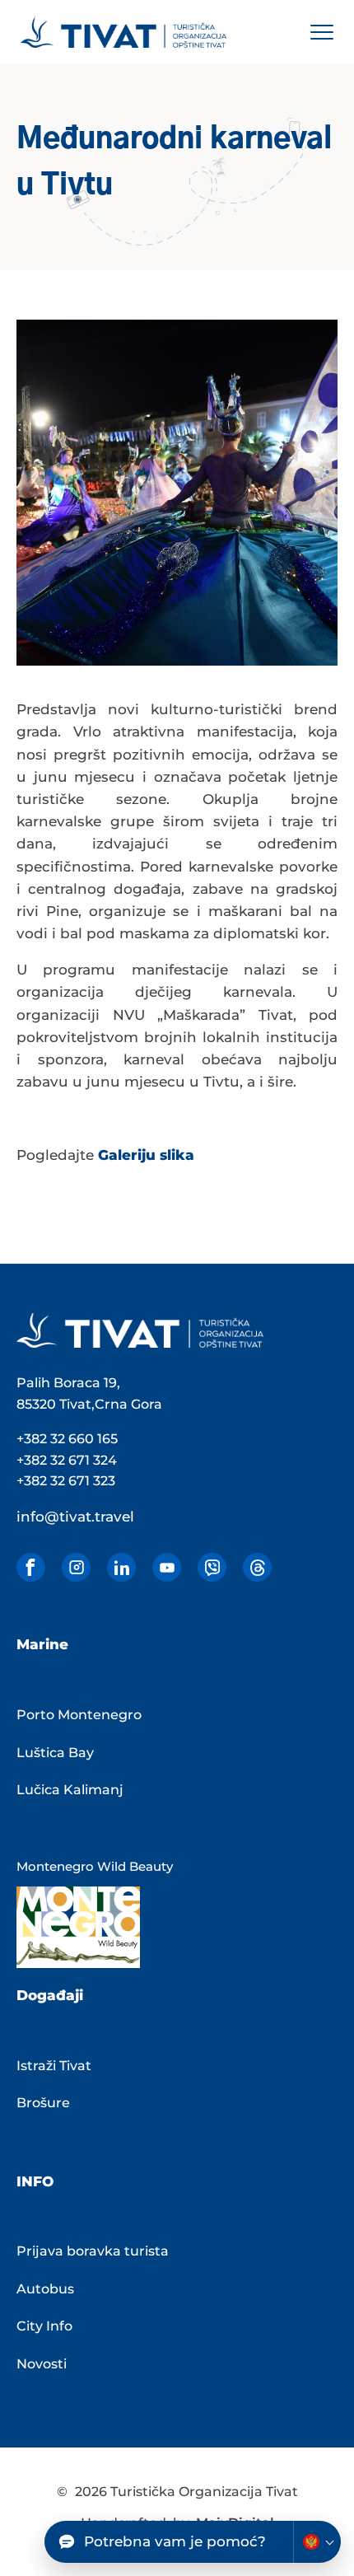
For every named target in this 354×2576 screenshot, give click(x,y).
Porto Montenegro (79, 1715)
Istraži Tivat (54, 2066)
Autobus (45, 2289)
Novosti (42, 2364)
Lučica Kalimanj (70, 1790)
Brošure (43, 2103)
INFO (35, 2181)
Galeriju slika (146, 1155)
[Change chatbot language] (317, 2542)
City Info (44, 2326)
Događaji (50, 1995)
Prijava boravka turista (93, 2251)
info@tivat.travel (75, 1517)
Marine (42, 1644)
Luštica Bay (55, 1753)
